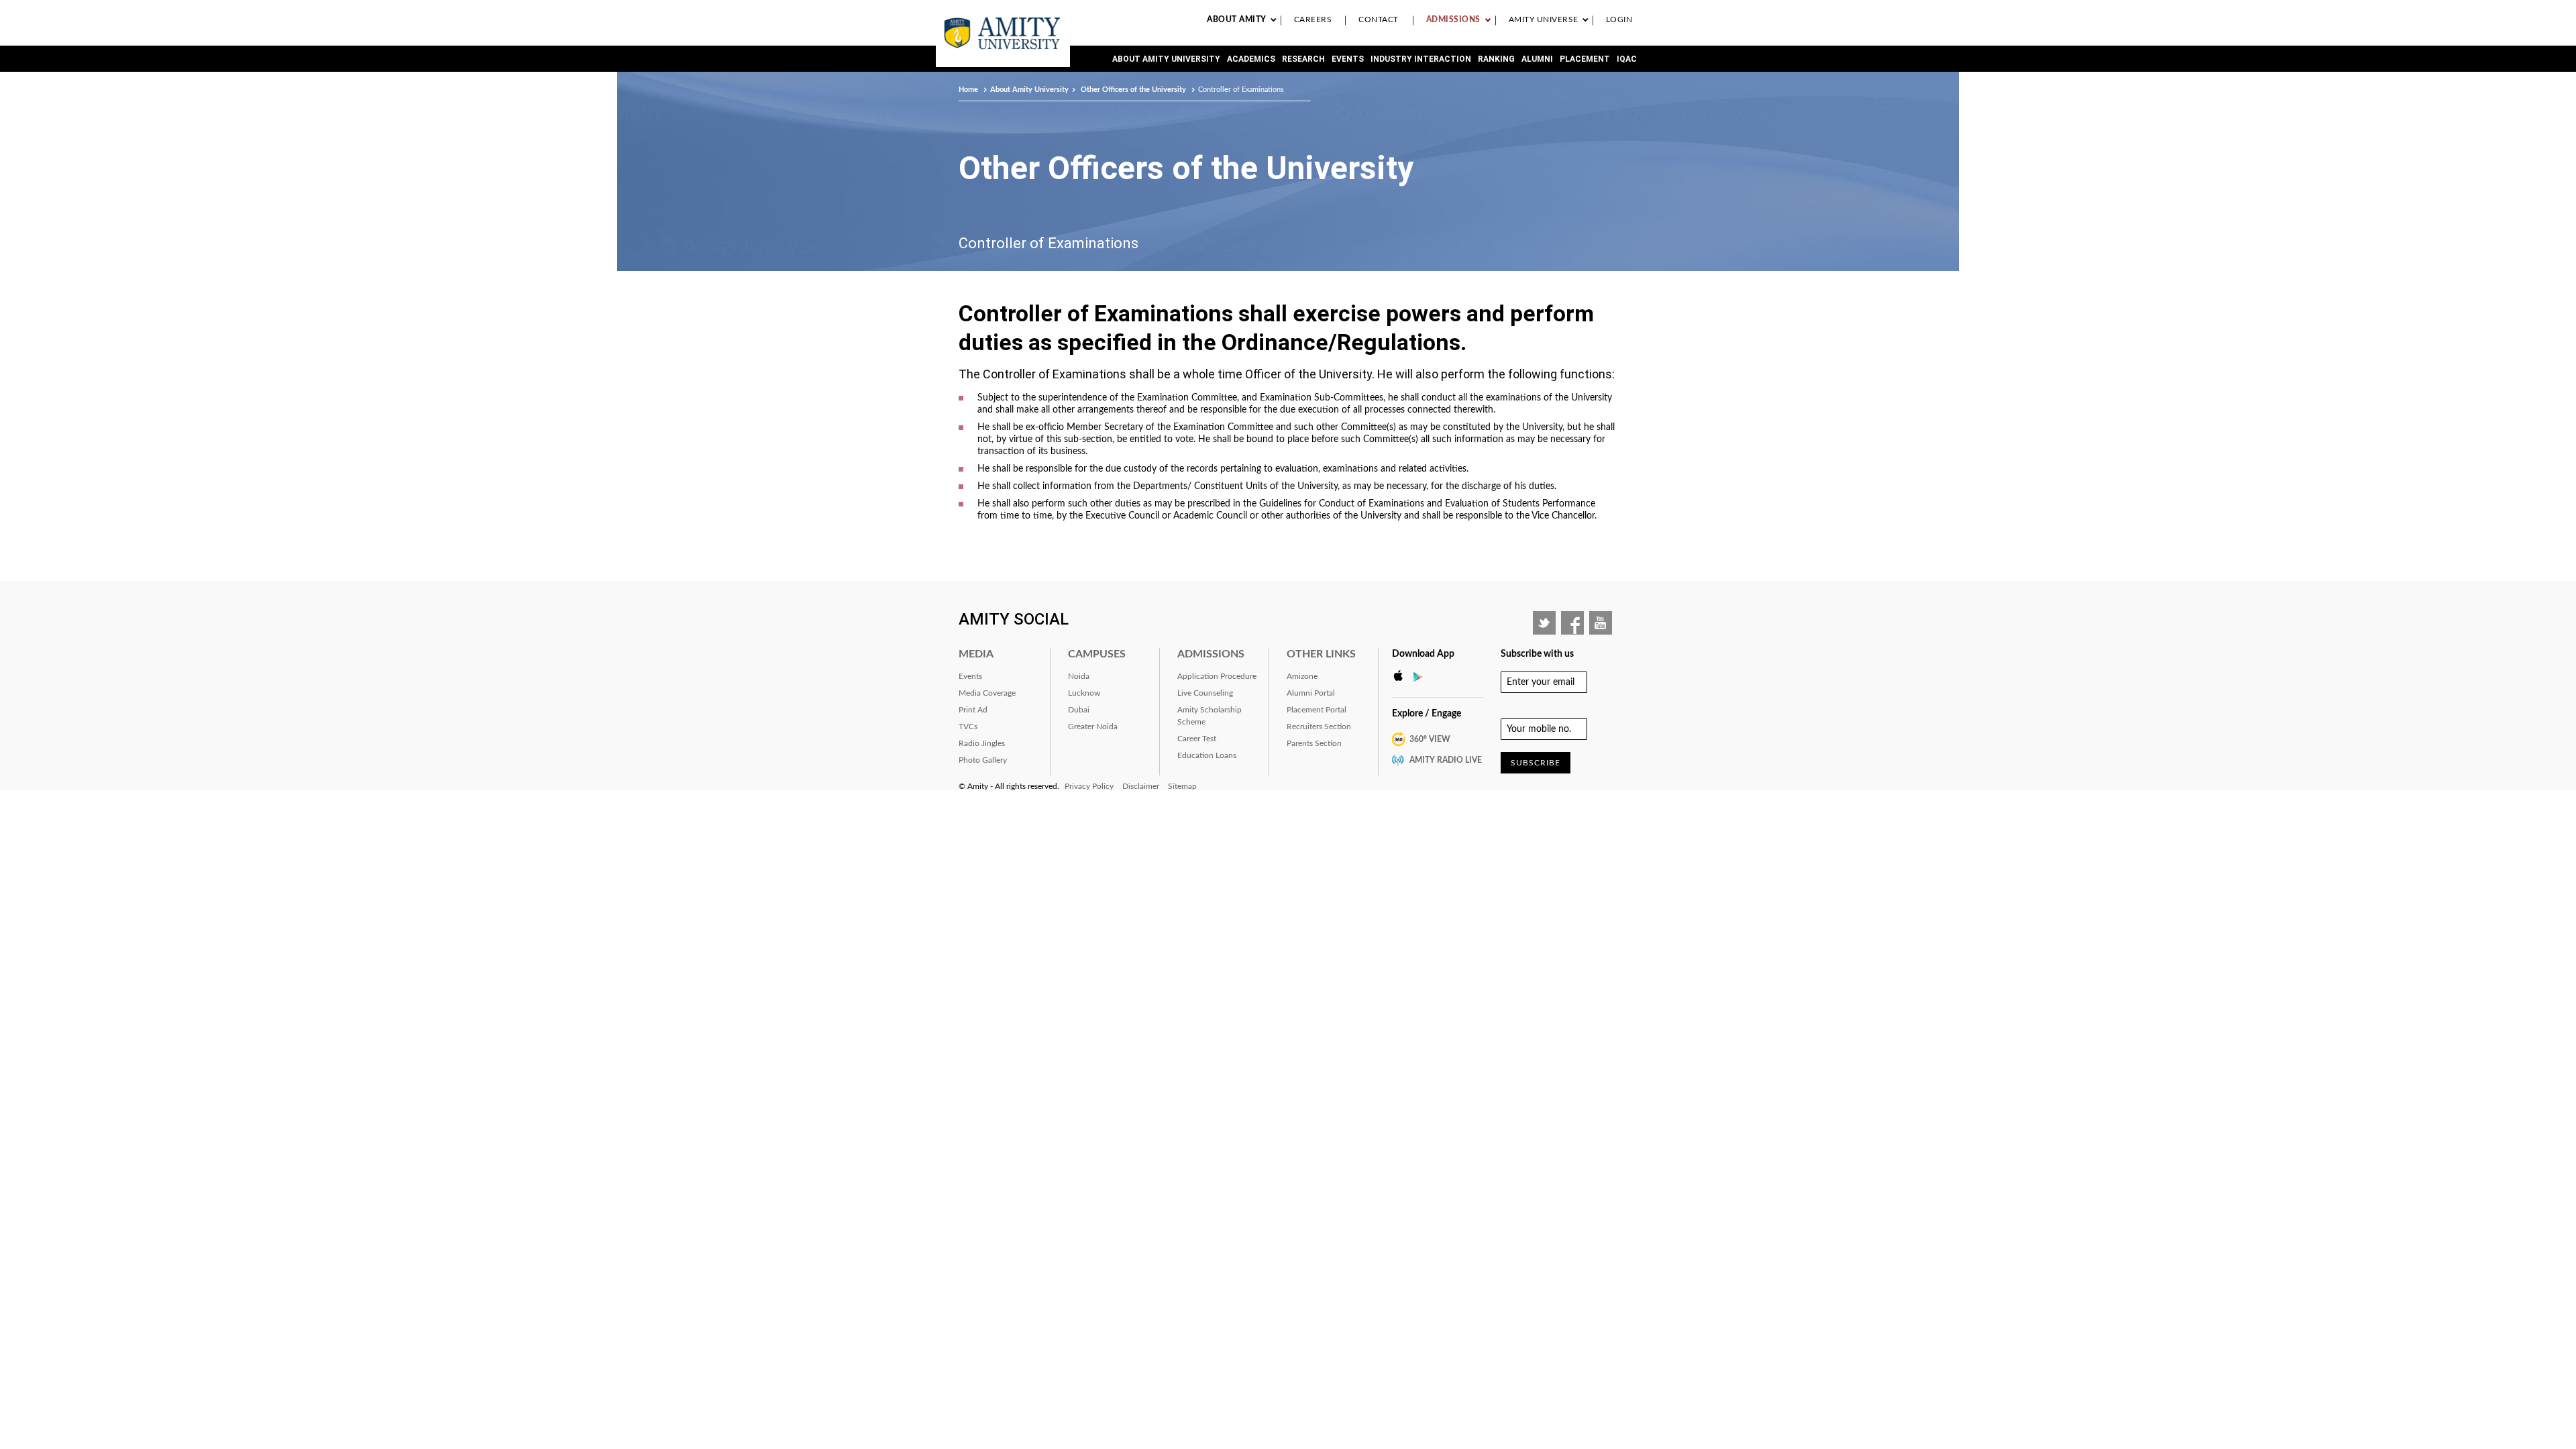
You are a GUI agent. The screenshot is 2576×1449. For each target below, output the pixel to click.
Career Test (1197, 739)
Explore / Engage (1427, 714)
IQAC (1627, 59)
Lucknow (1084, 693)
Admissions (1453, 19)
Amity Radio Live (1446, 760)
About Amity (1237, 19)
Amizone (1302, 676)
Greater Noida (1093, 727)
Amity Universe (1544, 19)
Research (1303, 59)
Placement (1585, 59)
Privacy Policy (1089, 786)
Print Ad (973, 710)
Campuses (1097, 654)
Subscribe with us (1537, 654)
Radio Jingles (982, 743)
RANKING (1496, 59)
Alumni (1537, 59)
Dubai (1079, 710)
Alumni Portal (1311, 693)
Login (1619, 19)
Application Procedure (1217, 676)
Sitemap (1182, 786)
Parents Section (1314, 743)
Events (1348, 59)
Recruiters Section (1319, 727)
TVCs (968, 727)
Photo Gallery (983, 760)
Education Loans (1207, 755)
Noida (1079, 676)
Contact (1379, 19)
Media (976, 654)
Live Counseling (1205, 693)
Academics (1251, 59)
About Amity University (1166, 59)
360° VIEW (1430, 739)
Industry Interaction (1421, 59)
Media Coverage (987, 693)
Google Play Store (1422, 676)
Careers (1313, 19)
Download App (1423, 654)
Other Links (1321, 654)
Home (969, 90)
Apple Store (1402, 676)
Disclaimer (1141, 786)
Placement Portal (1317, 710)
